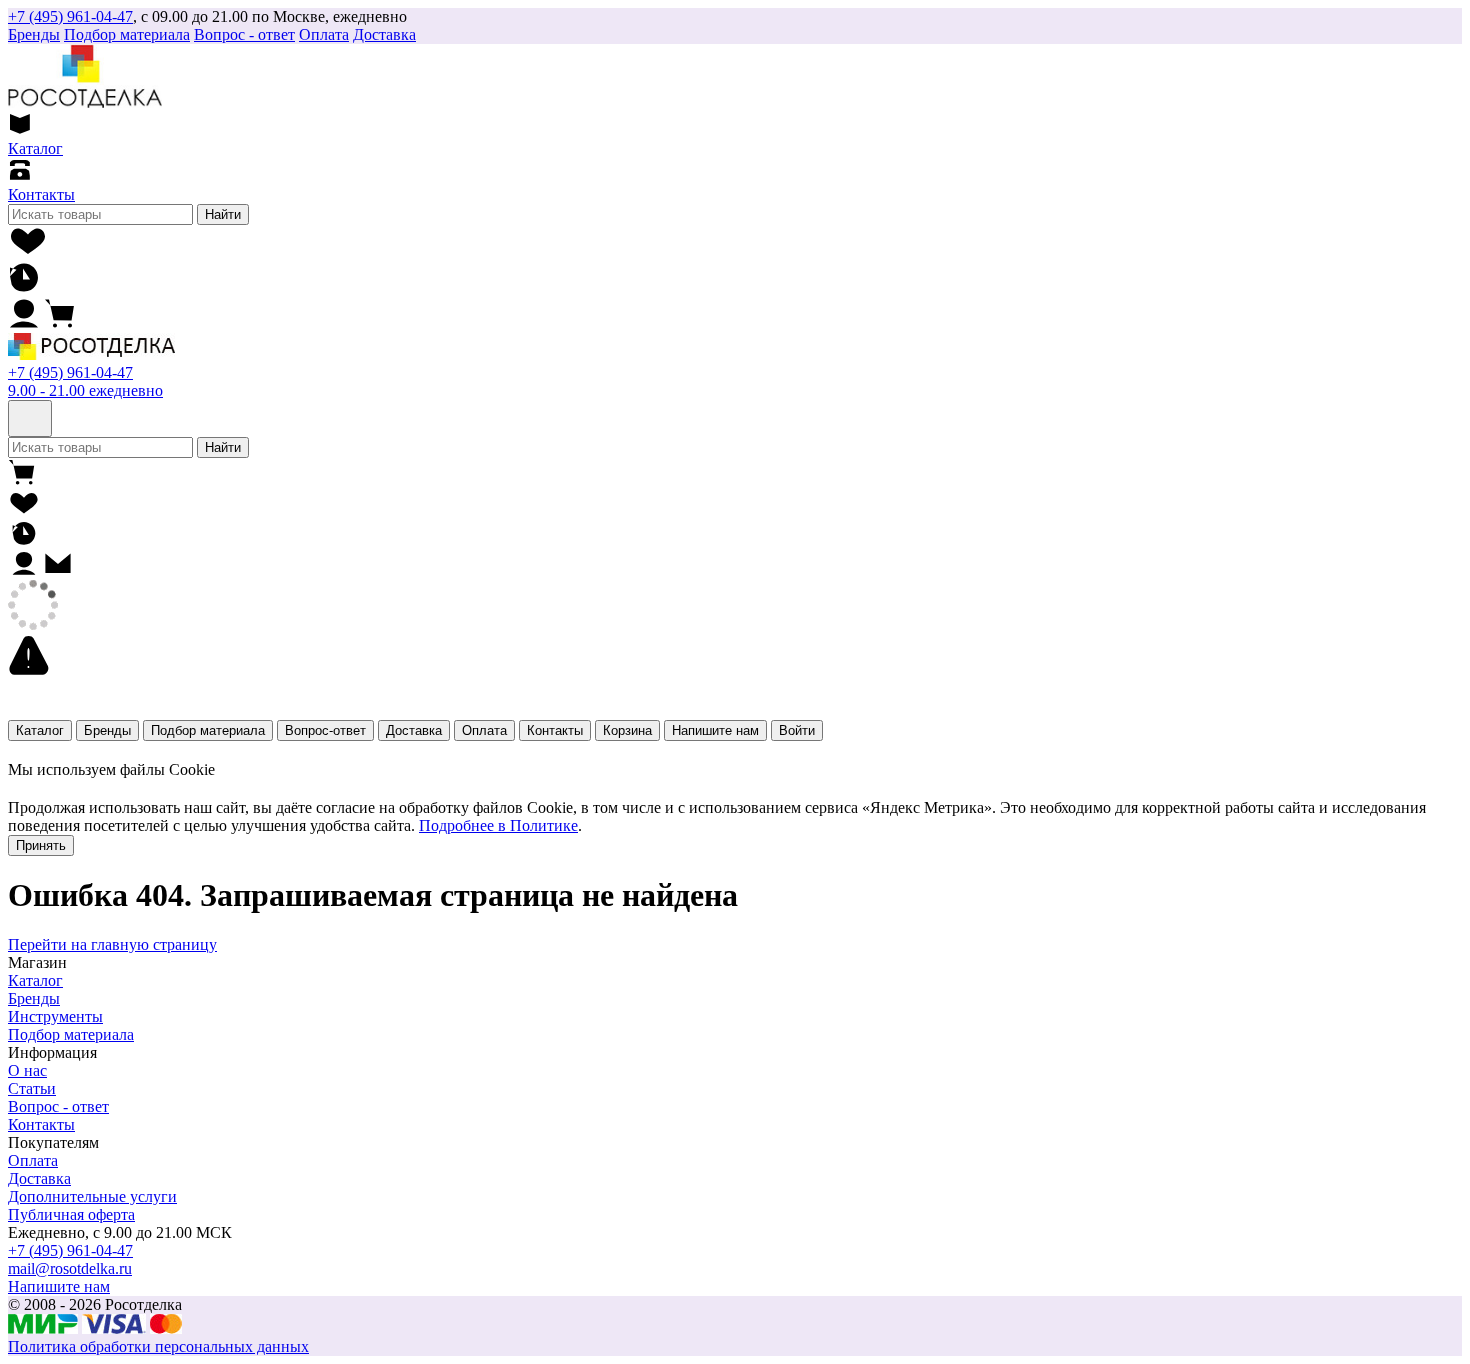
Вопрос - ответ (244, 34)
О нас (27, 1070)
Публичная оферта (71, 1214)
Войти (797, 730)
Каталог (40, 730)
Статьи (32, 1088)
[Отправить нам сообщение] (58, 570)
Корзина (627, 730)
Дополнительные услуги (92, 1196)
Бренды (107, 730)
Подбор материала (127, 34)
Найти (223, 214)
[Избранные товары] (29, 251)
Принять (41, 845)
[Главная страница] (91, 354)
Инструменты (55, 1016)
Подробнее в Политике (498, 825)
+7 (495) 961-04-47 (70, 16)
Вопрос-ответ (325, 730)
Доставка (384, 34)
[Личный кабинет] (24, 323)
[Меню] (30, 418)
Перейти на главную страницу (112, 944)
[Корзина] (60, 323)
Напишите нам (715, 730)
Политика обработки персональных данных (158, 1346)
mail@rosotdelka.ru (70, 1268)
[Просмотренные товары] (24, 287)
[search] (100, 214)
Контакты (555, 730)
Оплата (324, 34)
